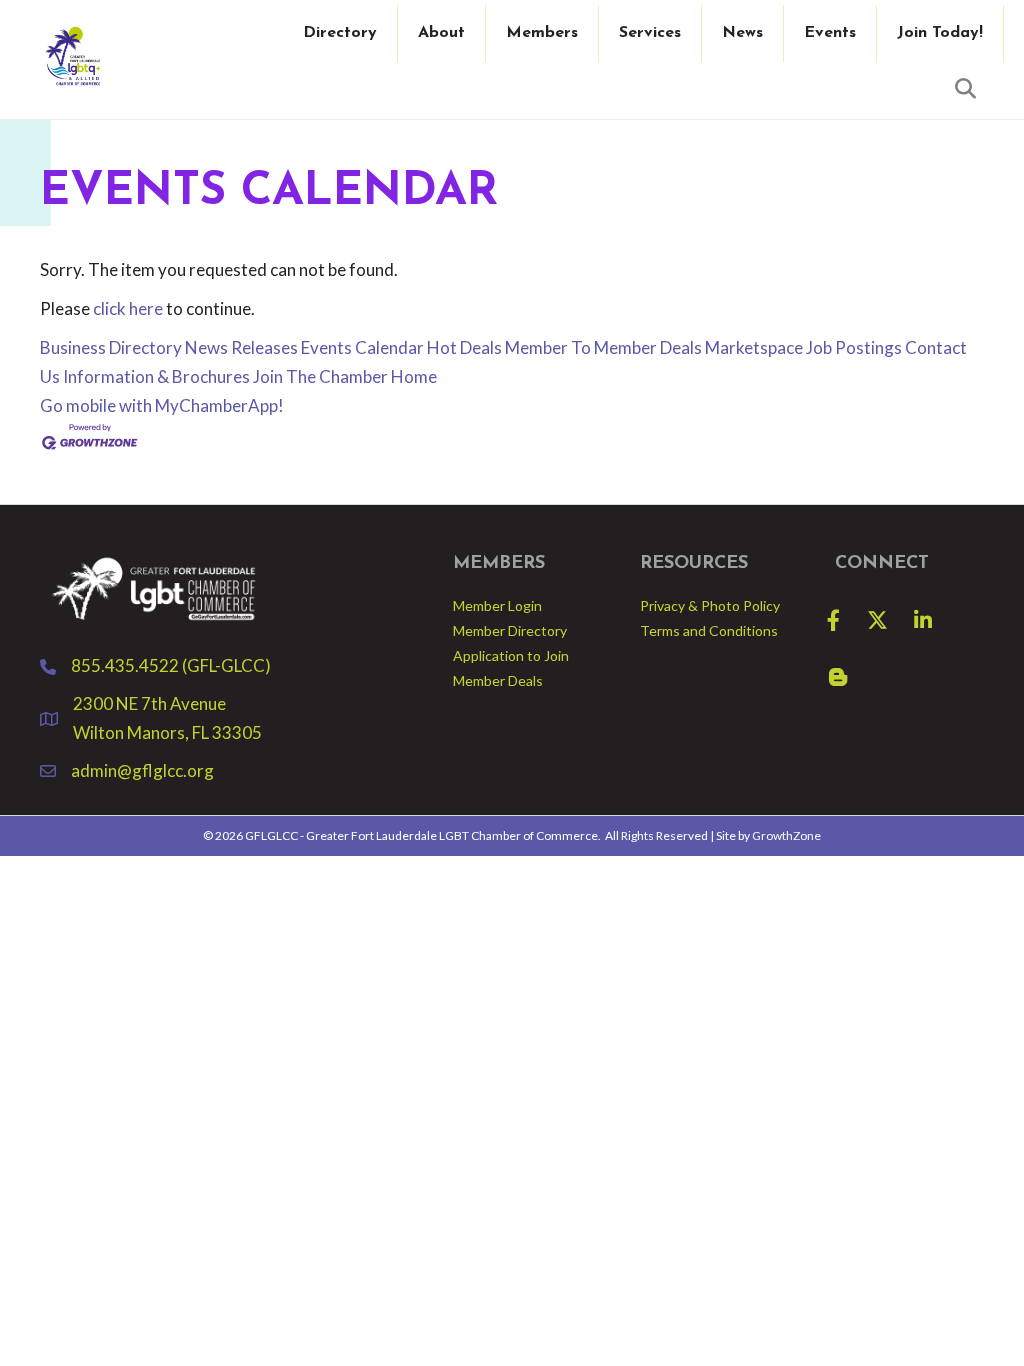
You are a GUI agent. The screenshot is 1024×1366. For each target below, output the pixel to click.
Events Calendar (362, 347)
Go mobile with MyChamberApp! (162, 405)
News (742, 33)
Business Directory (111, 347)
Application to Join (511, 655)
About (441, 33)
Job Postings (854, 347)
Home (414, 376)
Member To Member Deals (603, 347)
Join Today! (940, 33)
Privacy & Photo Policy (710, 605)
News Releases (241, 347)
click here (128, 308)
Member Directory (510, 630)
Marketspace (754, 347)
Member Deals (498, 680)
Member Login (497, 605)
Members (542, 33)
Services (650, 33)
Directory (340, 33)
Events (830, 33)
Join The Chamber (320, 376)
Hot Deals (464, 347)
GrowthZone (786, 835)
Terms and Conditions (709, 630)
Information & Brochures (156, 376)
